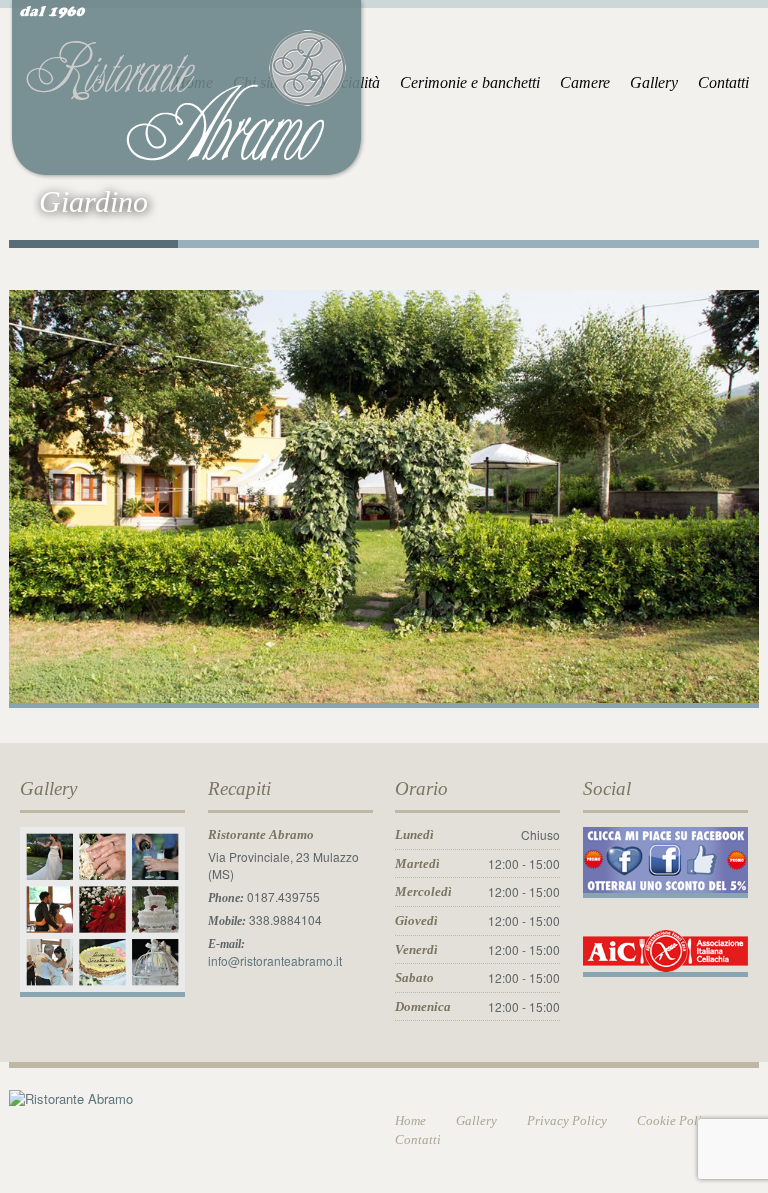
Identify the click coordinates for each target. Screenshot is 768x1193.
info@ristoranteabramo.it (275, 960)
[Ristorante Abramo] (187, 86)
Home (410, 1120)
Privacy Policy (567, 1120)
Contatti (723, 82)
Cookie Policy (675, 1120)
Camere (585, 82)
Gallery (654, 82)
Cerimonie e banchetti (470, 82)
